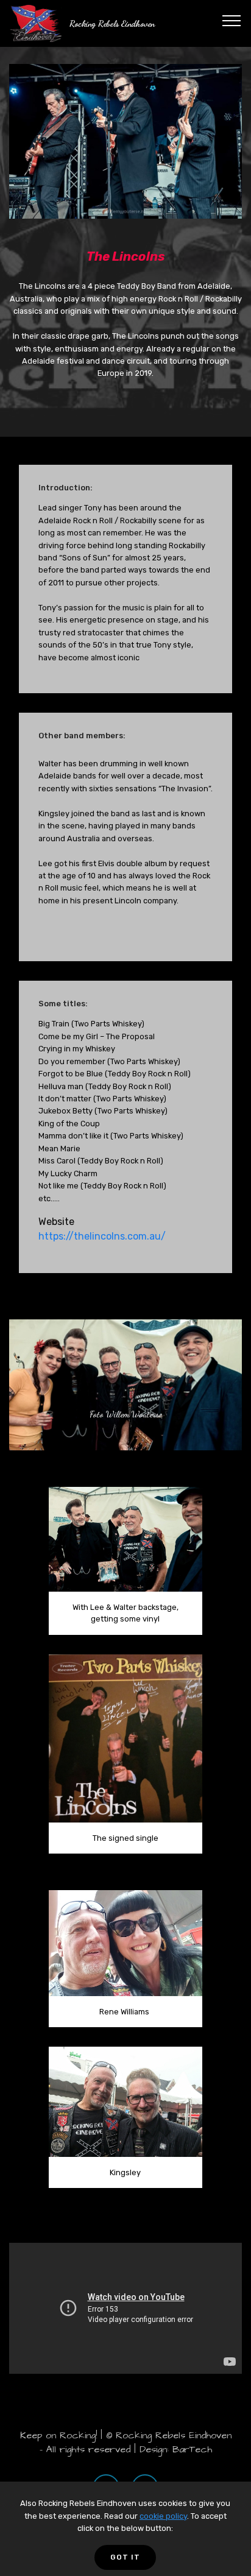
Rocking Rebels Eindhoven (112, 23)
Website (56, 1222)
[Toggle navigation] (232, 20)
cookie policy (163, 2516)
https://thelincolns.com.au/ (102, 1236)
